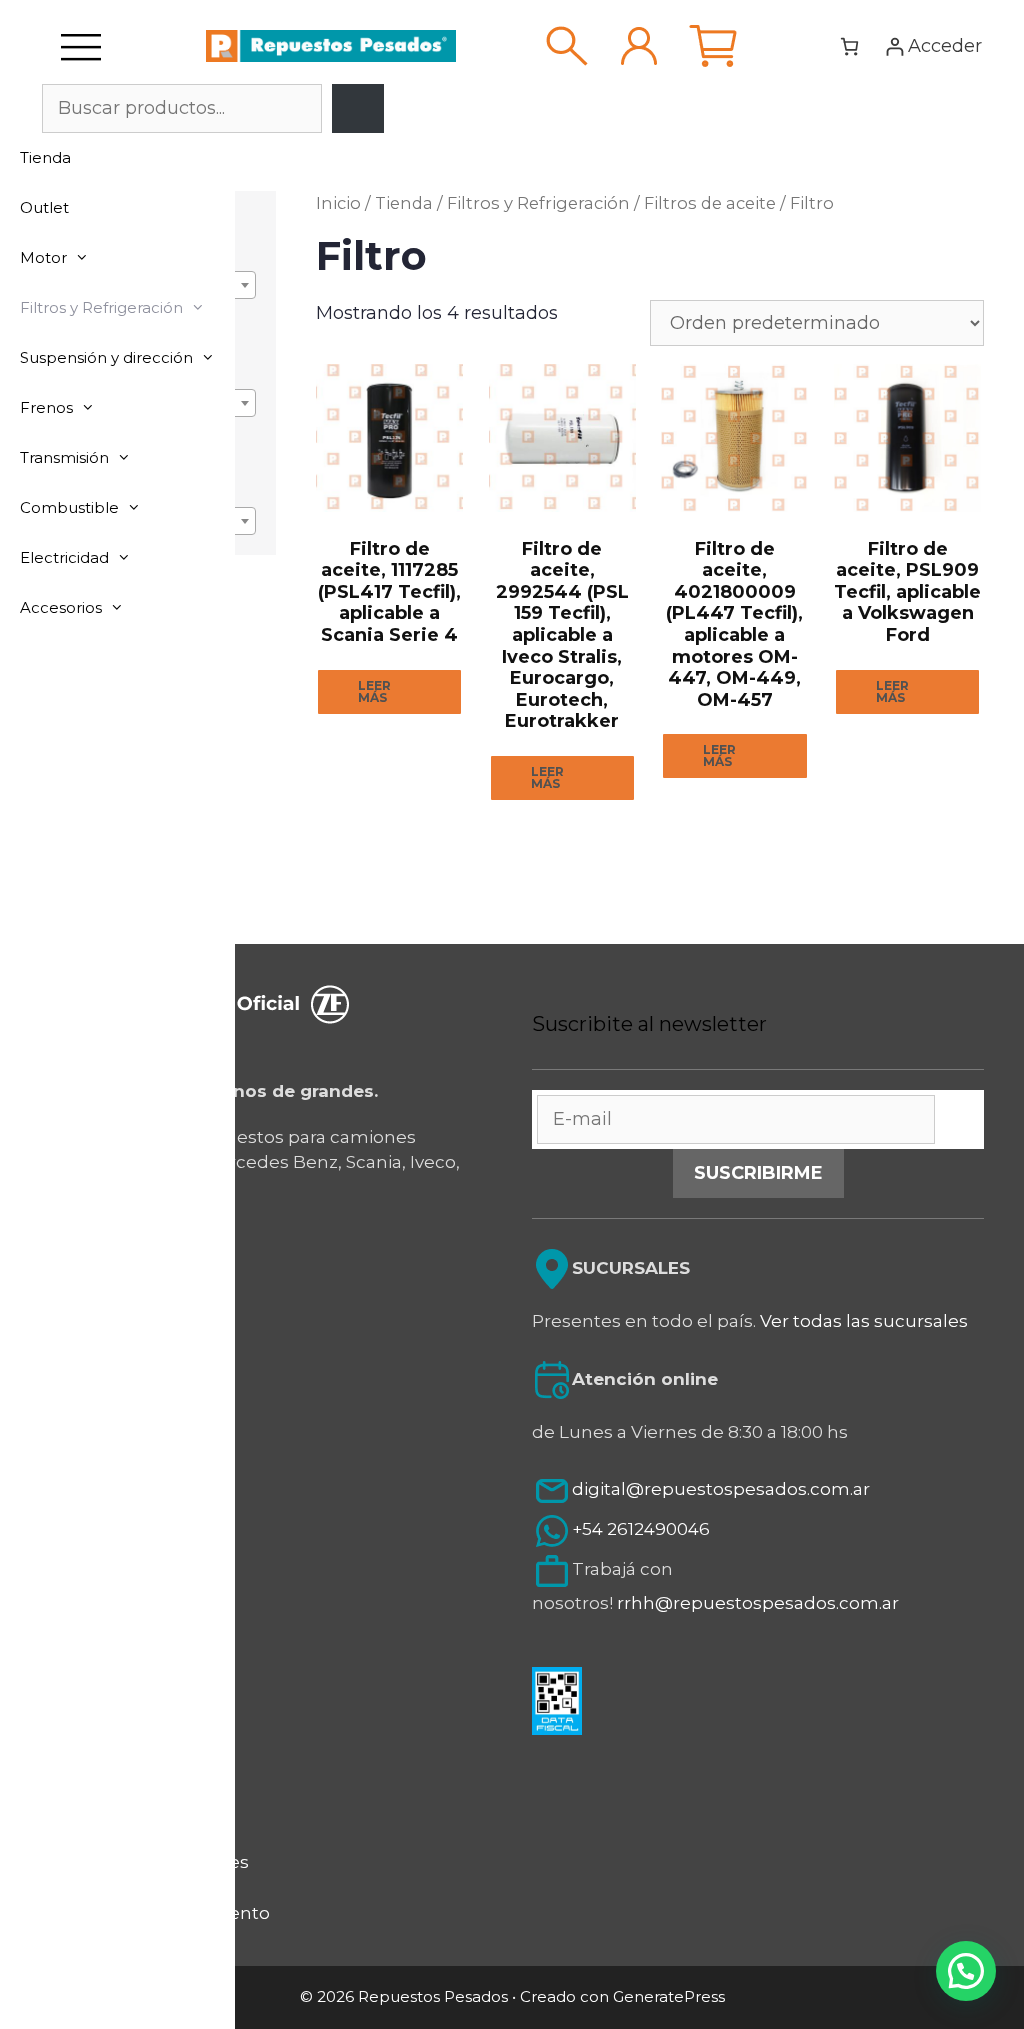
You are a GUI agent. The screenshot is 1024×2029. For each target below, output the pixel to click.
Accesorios (61, 607)
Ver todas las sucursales (864, 1321)
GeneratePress (669, 1996)
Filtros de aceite (710, 203)
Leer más (374, 691)
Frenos (46, 407)
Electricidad (64, 557)
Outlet (44, 207)
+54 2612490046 (641, 1530)
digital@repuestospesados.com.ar (721, 1490)
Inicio (338, 203)
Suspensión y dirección (106, 357)
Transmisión (64, 457)
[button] (966, 1971)
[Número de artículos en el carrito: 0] (849, 46)
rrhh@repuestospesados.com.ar (758, 1603)
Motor (43, 257)
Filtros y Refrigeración (101, 307)
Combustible (69, 507)
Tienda (45, 157)
